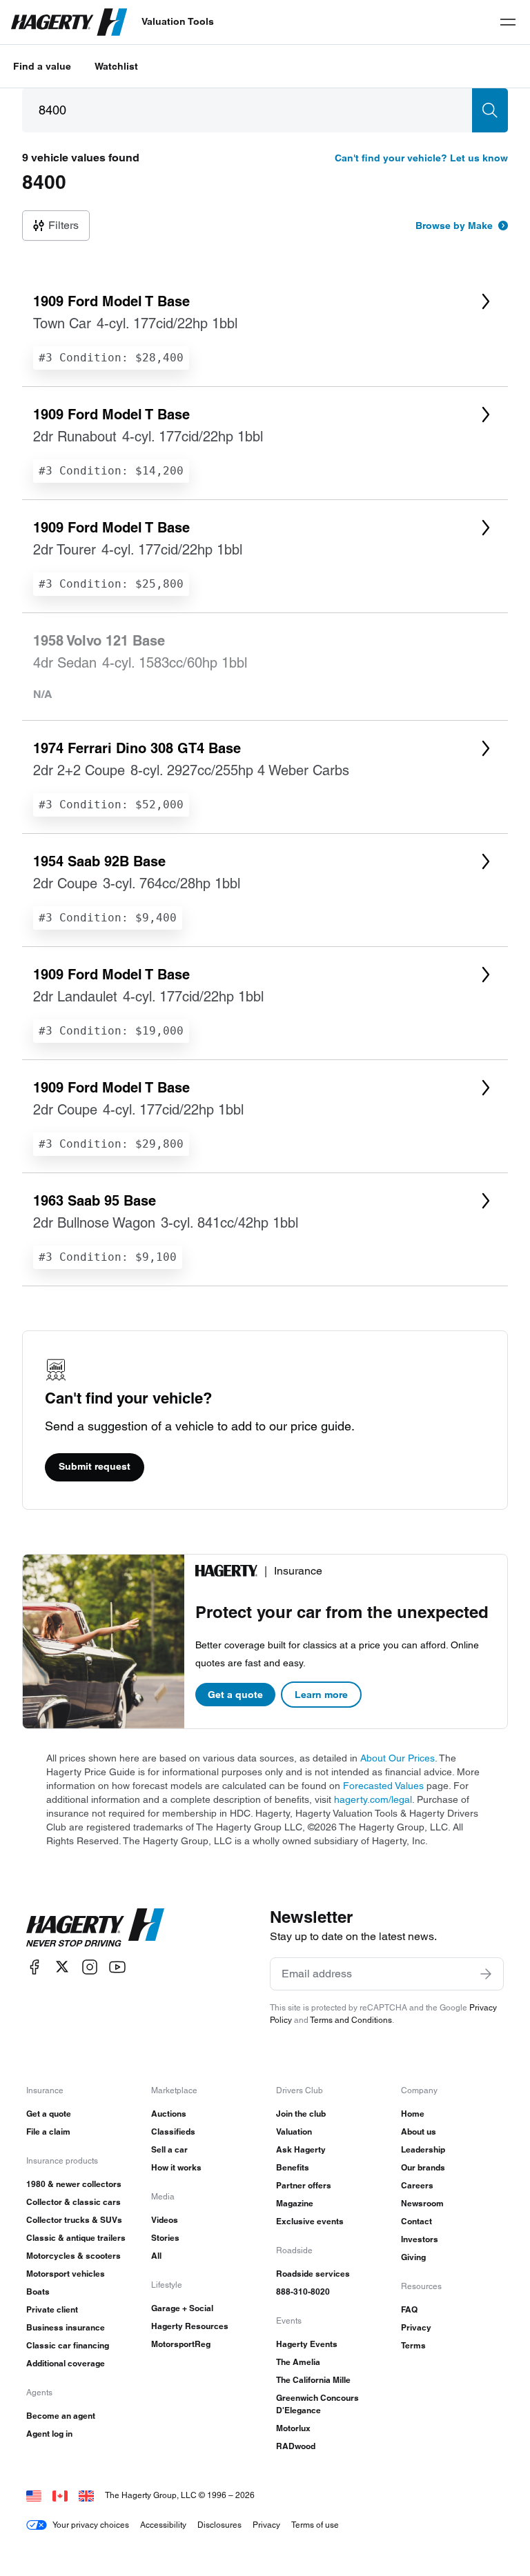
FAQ (409, 2309)
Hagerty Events (307, 2344)
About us (419, 2131)
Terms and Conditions (351, 2020)
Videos (165, 2220)
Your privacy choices (91, 2525)
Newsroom (422, 2203)
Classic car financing (68, 2345)
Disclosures (219, 2525)
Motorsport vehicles (66, 2274)
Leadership (423, 2149)
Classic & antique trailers (76, 2238)
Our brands (423, 2167)
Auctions (169, 2114)
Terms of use (315, 2525)
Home (413, 2114)
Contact (416, 2221)
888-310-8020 (303, 2292)
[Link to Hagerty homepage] (95, 1928)
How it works (176, 2167)
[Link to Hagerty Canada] (60, 2495)
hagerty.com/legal (373, 1799)
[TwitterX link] (62, 1967)
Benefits (293, 2167)
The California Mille (313, 2380)
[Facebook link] (35, 1967)
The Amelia (298, 2362)
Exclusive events (310, 2221)
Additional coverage (66, 2363)
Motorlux (293, 2428)
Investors (420, 2239)
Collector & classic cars (73, 2202)
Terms (413, 2345)
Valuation (294, 2131)
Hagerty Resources (190, 2326)
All (156, 2256)
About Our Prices (397, 1758)
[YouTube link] (117, 1967)
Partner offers (304, 2185)
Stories (165, 2238)
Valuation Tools (178, 21)
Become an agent (61, 2416)
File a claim (48, 2131)
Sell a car (169, 2149)
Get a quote (235, 1695)
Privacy (416, 2327)
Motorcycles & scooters (73, 2256)
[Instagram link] (90, 1967)
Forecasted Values (383, 1786)
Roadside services (313, 2274)
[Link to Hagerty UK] (86, 2495)
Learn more (321, 1695)
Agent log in (49, 2434)
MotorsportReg (181, 2344)
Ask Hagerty (301, 2149)
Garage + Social (182, 2308)
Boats (38, 2292)
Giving (413, 2257)
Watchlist (116, 66)
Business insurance (66, 2327)
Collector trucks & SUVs (74, 2220)
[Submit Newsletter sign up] (486, 1974)
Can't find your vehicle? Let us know (421, 158)
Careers (417, 2185)
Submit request (95, 1466)
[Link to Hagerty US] (34, 2495)
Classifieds (173, 2131)
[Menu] (508, 22)
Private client (52, 2309)
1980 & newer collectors (74, 2184)
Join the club (301, 2114)
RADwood (296, 2446)
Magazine (295, 2203)
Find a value (42, 66)
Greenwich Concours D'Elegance (317, 2404)
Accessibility (163, 2525)
